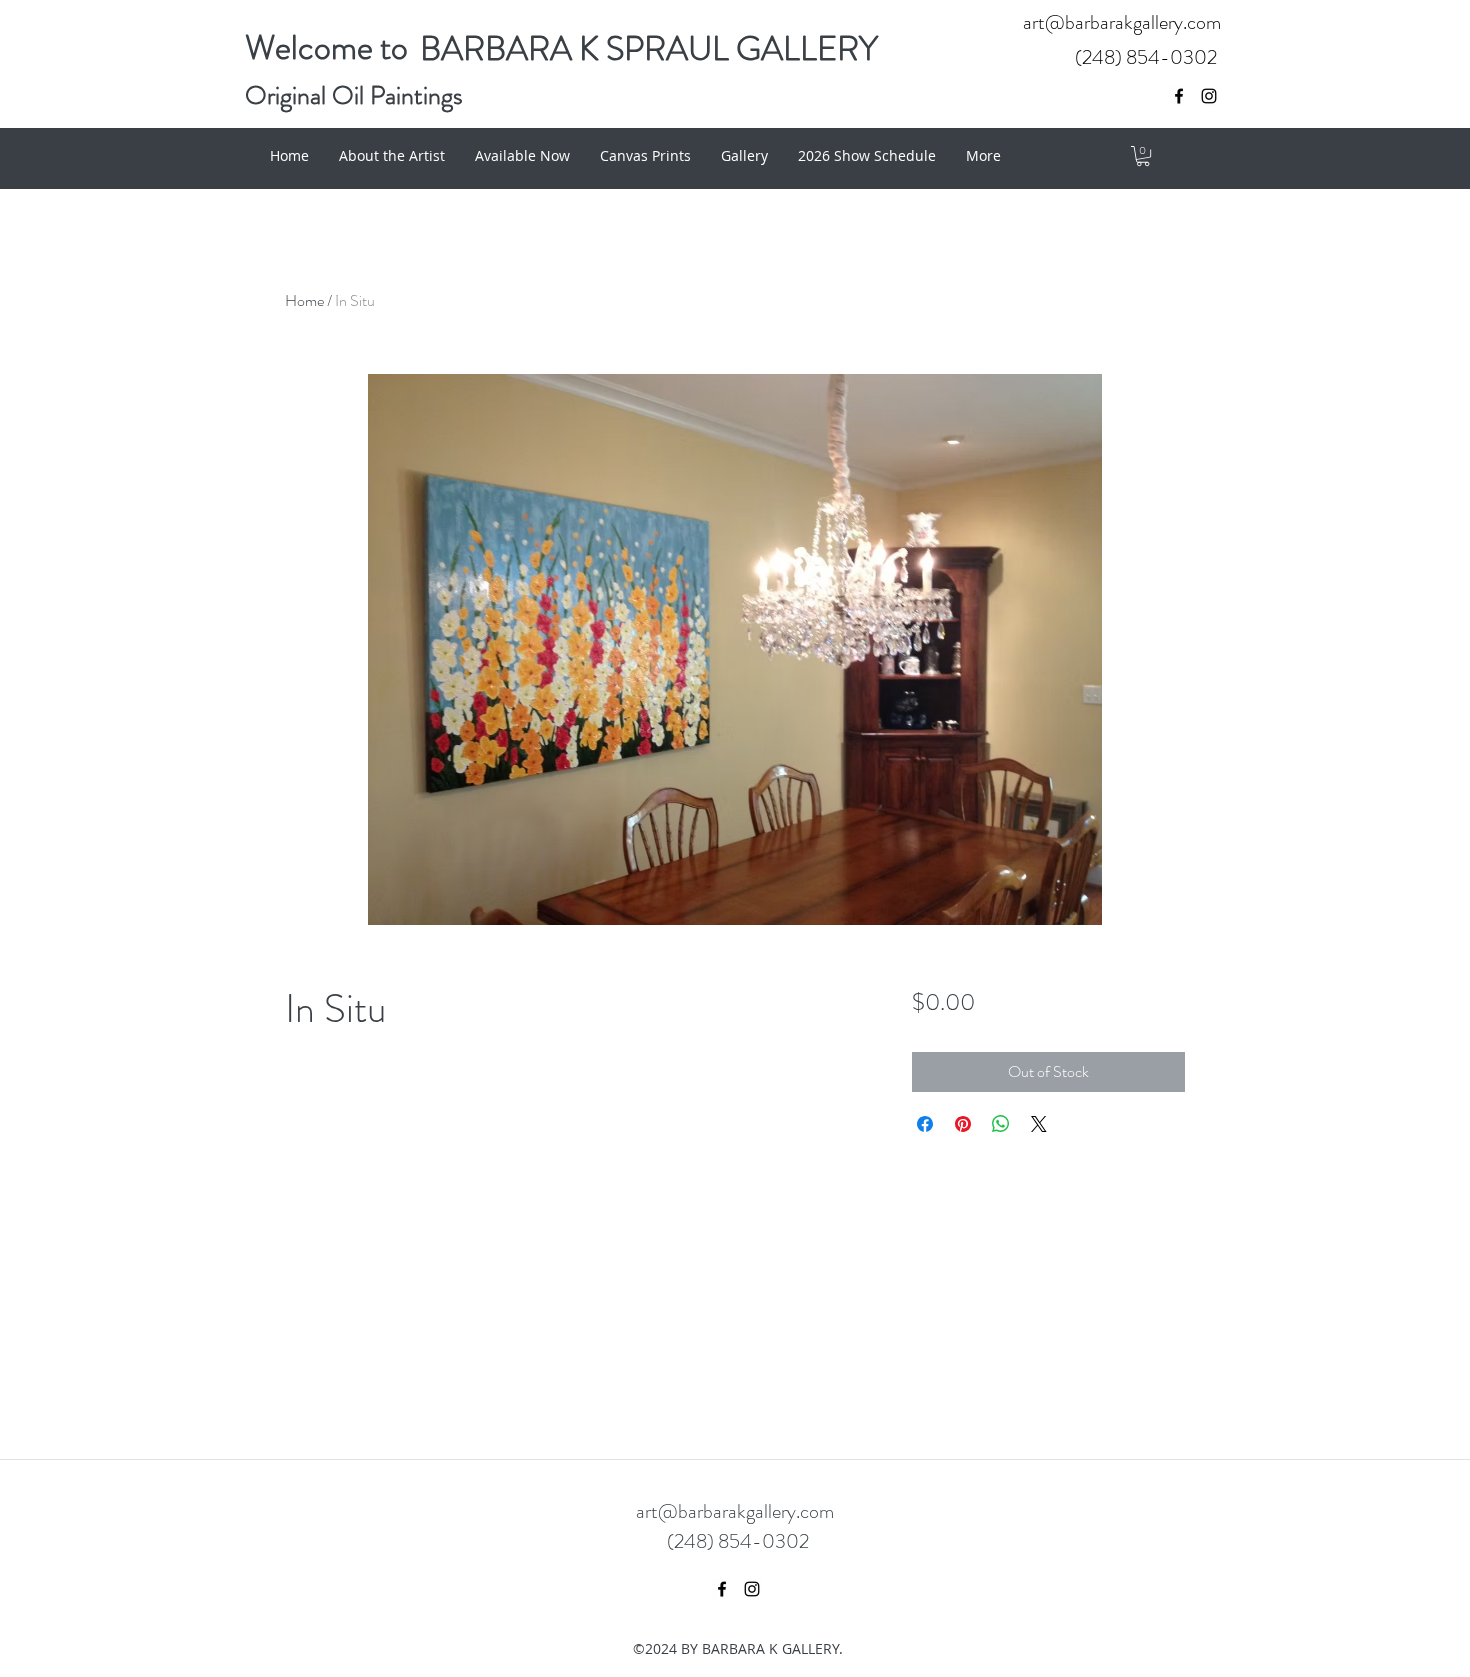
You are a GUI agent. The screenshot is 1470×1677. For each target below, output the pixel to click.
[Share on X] (1039, 1124)
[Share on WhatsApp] (1001, 1124)
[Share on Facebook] (925, 1124)
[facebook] (1179, 96)
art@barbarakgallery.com (1122, 22)
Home (304, 300)
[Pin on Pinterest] (963, 1124)
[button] (1143, 156)
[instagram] (1209, 96)
